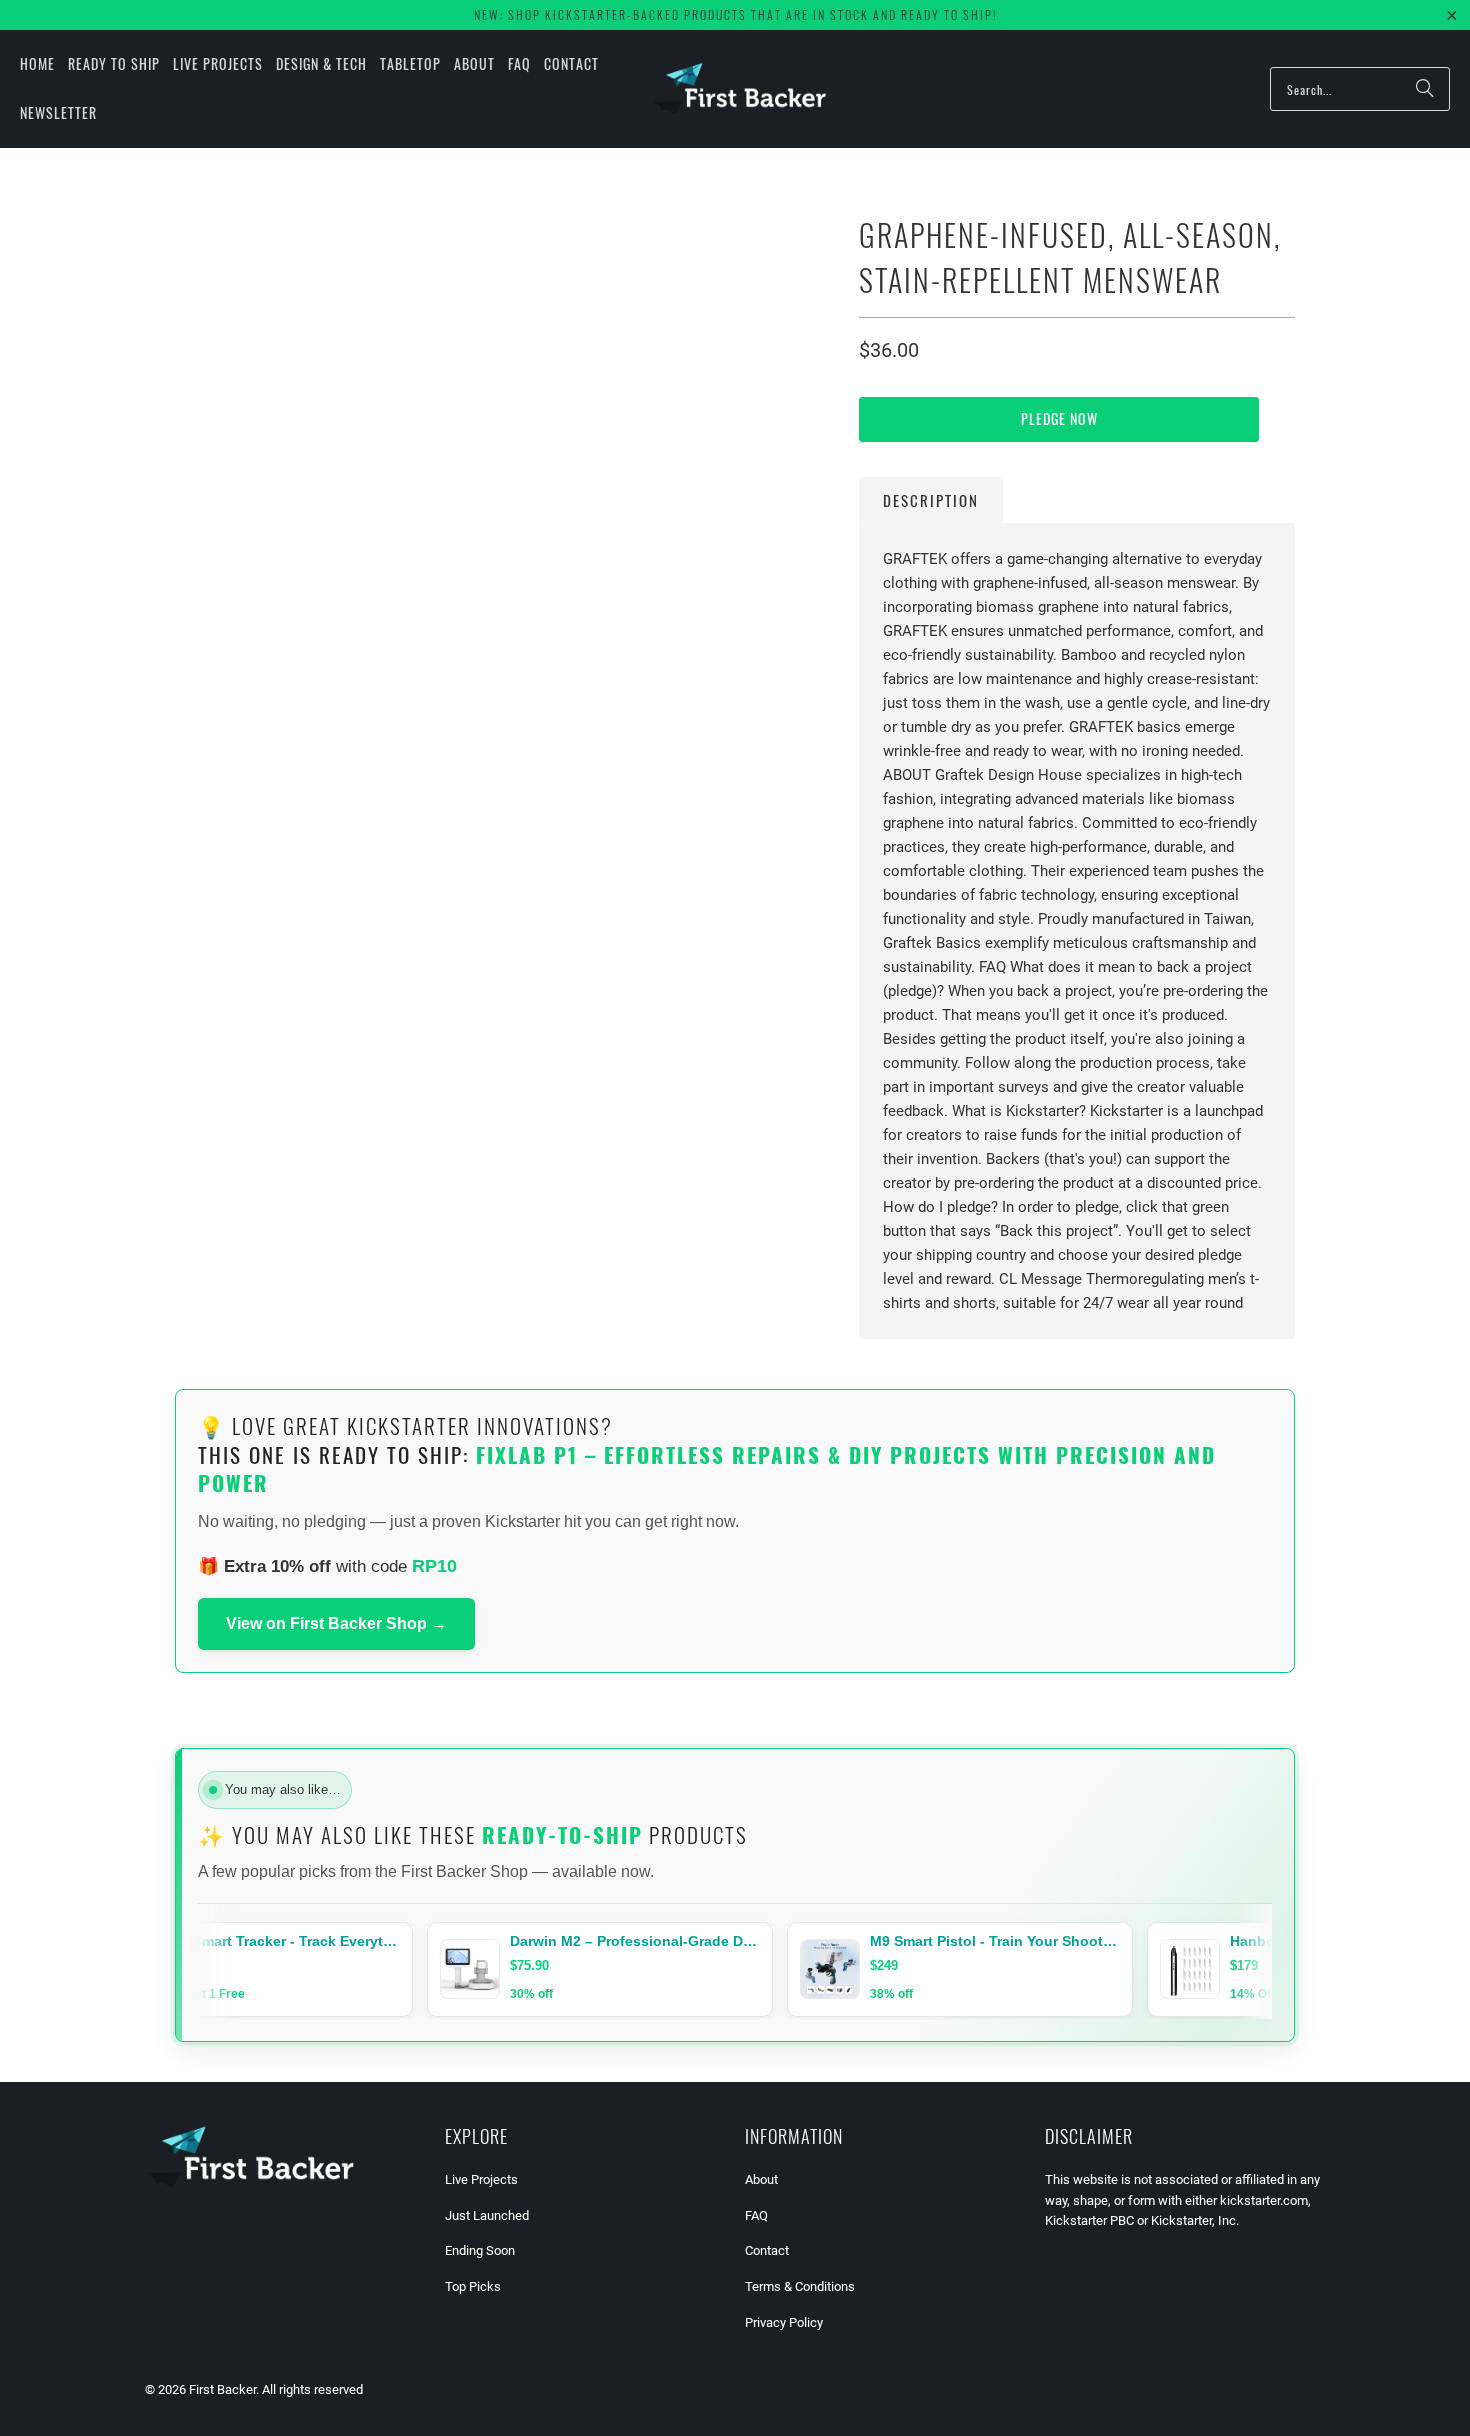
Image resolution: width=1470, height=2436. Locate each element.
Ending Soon (480, 2250)
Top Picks (473, 2286)
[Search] (1425, 89)
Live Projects (481, 2179)
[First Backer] (739, 88)
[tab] (931, 500)
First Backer (222, 2389)
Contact (767, 2250)
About (761, 2179)
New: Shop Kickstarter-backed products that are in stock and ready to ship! (735, 14)
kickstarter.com (1264, 2200)
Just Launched (487, 2215)
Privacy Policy (784, 2322)
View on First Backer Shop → (336, 1623)
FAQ (756, 2215)
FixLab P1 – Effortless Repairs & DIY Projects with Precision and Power (707, 1468)
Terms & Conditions (800, 2286)
